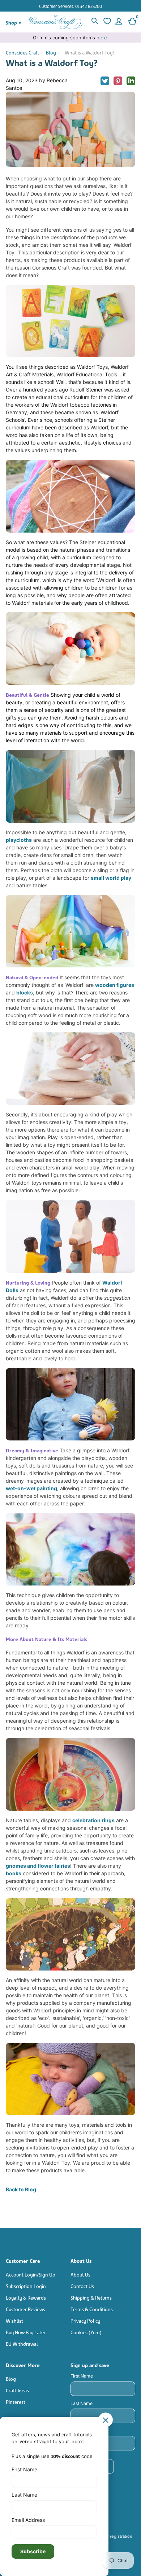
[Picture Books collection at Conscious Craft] (70, 1934)
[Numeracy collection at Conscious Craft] (70, 496)
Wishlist (14, 2320)
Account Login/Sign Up (31, 2274)
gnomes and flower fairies (38, 1866)
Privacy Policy (85, 2320)
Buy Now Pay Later (26, 2332)
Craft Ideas (17, 2390)
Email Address (28, 2520)
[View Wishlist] (106, 22)
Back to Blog (21, 2189)
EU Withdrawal (22, 2343)
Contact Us (82, 2286)
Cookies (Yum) (86, 2332)
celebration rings (93, 1820)
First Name (82, 2376)
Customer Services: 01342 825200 (70, 6)
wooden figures (115, 985)
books (14, 1873)
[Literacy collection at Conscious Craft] (70, 321)
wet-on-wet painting (31, 1488)
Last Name (82, 2403)
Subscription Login (26, 2286)
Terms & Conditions (92, 2309)
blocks (25, 992)
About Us (80, 2274)
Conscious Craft (22, 52)
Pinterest (16, 2402)
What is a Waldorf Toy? (90, 52)
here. (102, 38)
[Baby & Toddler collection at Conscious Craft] (70, 649)
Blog (51, 52)
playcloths (19, 840)
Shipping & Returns (91, 2297)
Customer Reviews (25, 2309)
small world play (111, 878)
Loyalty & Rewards (26, 2297)
